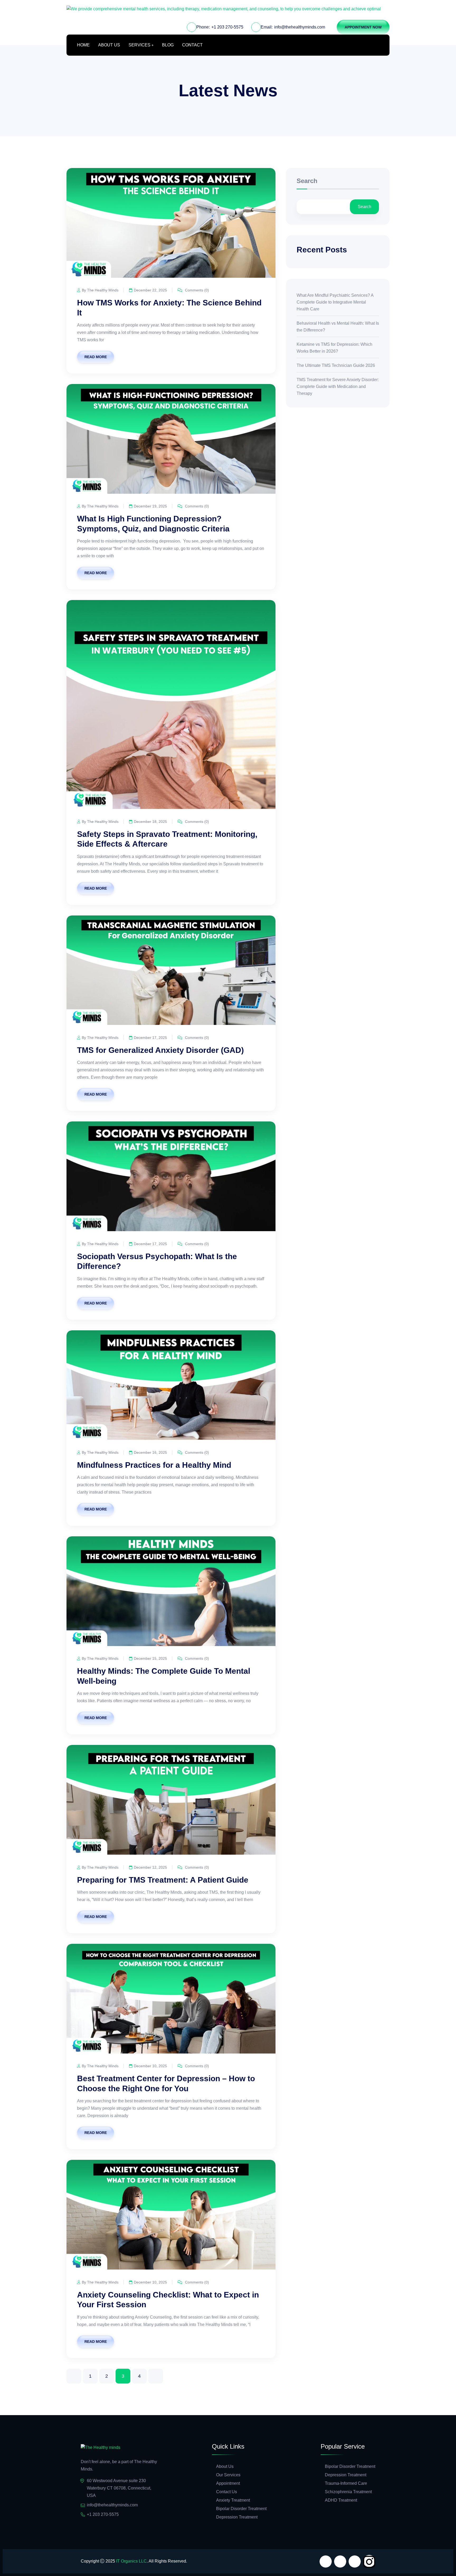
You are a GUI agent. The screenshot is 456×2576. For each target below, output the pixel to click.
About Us (109, 45)
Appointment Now (363, 27)
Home (83, 45)
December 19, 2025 (150, 506)
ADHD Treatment (341, 2500)
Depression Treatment (237, 2517)
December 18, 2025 (150, 822)
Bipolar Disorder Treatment (241, 2509)
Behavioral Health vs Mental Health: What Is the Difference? (338, 327)
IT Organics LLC (131, 2561)
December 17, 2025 (150, 1038)
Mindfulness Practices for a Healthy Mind (154, 1465)
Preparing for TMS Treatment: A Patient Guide (163, 1880)
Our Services (228, 2475)
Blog (168, 45)
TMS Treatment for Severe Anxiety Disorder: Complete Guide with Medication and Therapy (338, 387)
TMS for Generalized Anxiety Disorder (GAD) (160, 1050)
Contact (192, 45)
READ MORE (96, 357)
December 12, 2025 (150, 1867)
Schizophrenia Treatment (348, 2492)
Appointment (228, 2483)
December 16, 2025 (150, 1452)
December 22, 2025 (150, 290)
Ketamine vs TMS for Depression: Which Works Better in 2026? (334, 348)
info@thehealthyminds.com (300, 27)
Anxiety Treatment (233, 2500)
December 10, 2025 (150, 2066)
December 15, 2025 (150, 1658)
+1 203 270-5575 (227, 27)
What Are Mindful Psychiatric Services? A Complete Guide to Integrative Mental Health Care (335, 302)
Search (307, 181)
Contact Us (227, 2492)
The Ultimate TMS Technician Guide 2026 (336, 365)
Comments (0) (196, 290)
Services (139, 45)
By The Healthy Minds (100, 290)
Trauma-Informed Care (346, 2483)
